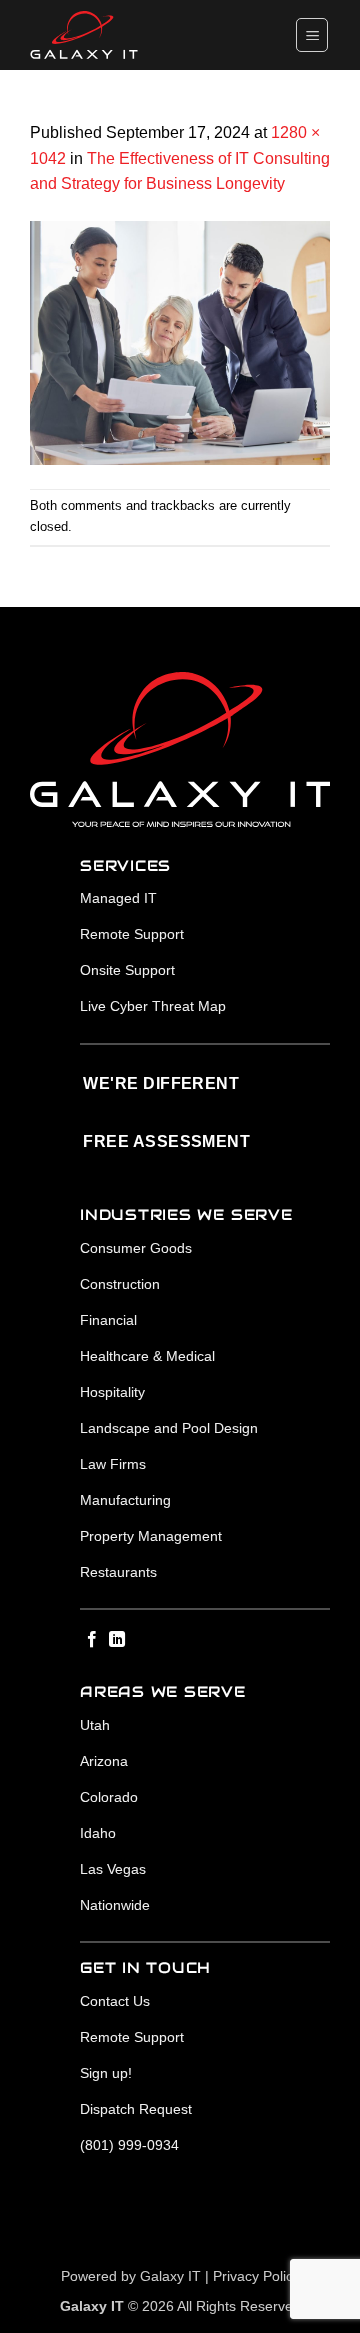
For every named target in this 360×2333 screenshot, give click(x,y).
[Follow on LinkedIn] (117, 1640)
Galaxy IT (170, 2276)
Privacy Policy (256, 2276)
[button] (312, 34)
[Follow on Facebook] (92, 1640)
